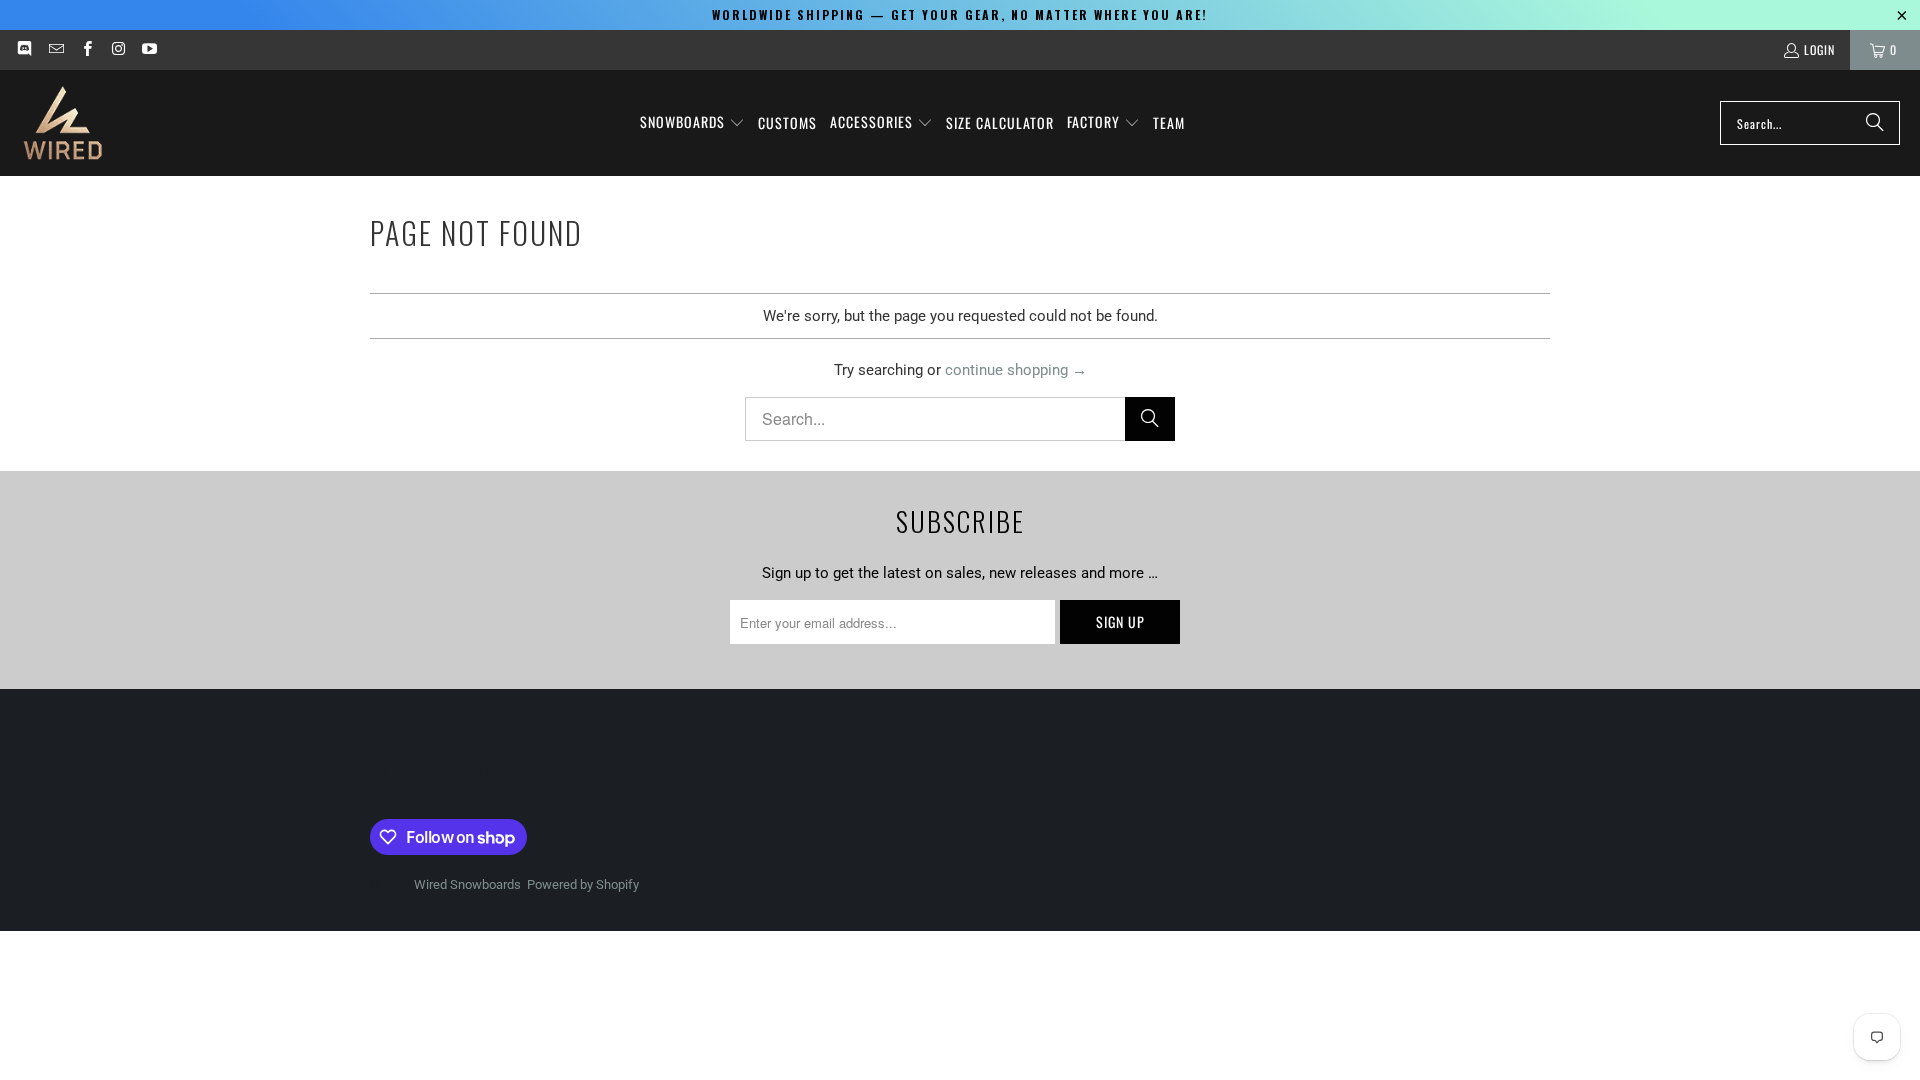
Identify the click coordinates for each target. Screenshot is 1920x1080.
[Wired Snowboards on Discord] (23, 49)
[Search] (1875, 123)
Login (1819, 49)
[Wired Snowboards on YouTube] (148, 49)
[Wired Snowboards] (62, 123)
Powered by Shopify (583, 884)
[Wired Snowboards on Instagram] (117, 49)
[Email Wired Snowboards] (54, 49)
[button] (692, 123)
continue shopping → (1016, 370)
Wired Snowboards (467, 884)
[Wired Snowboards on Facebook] (86, 49)
